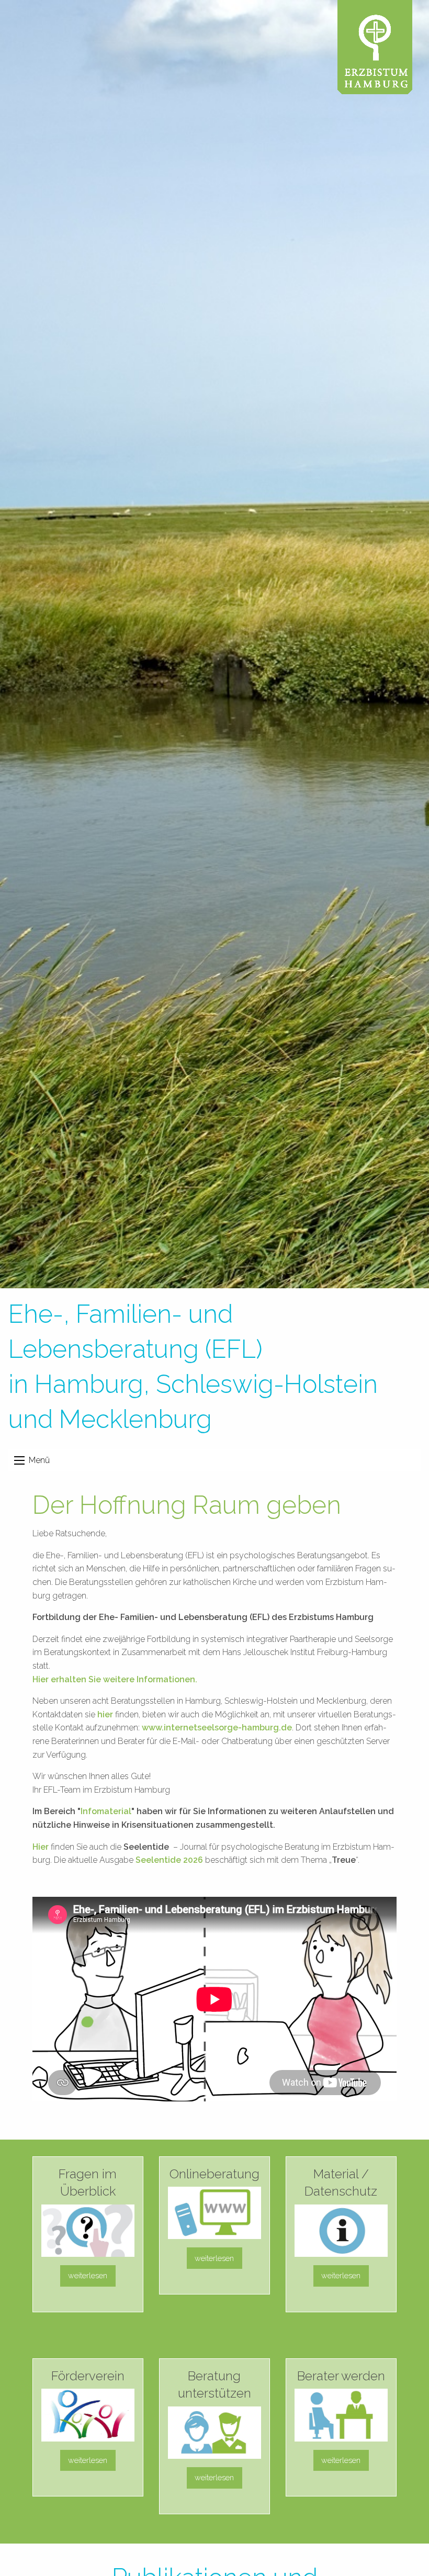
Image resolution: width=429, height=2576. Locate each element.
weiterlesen (88, 2275)
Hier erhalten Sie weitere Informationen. (115, 1679)
